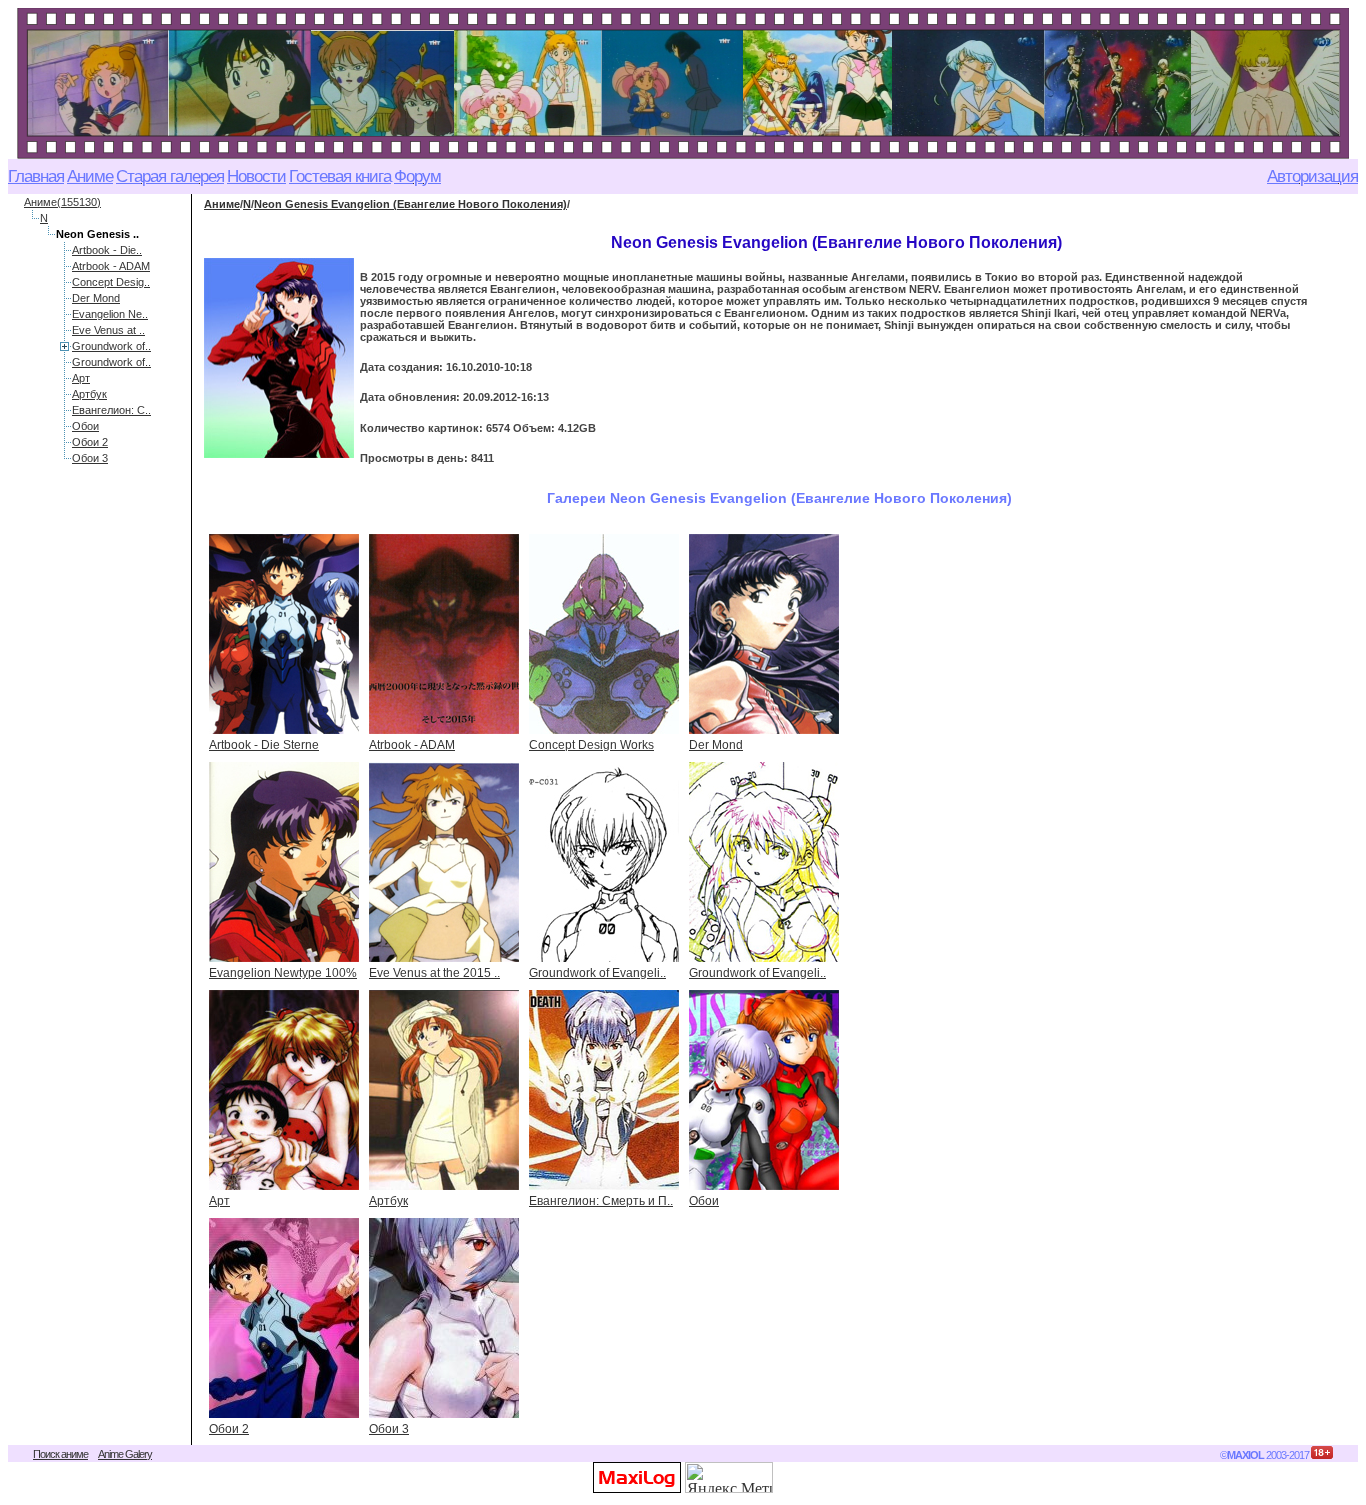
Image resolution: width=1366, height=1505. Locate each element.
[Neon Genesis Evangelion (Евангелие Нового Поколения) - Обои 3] (444, 1318)
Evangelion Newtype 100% (283, 973)
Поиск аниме (60, 1454)
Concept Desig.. (111, 282)
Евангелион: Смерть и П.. (601, 1201)
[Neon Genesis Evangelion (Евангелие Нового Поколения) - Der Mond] (764, 634)
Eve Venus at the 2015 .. (434, 973)
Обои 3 (90, 458)
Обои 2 (90, 442)
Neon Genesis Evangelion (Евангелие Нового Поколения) (410, 204)
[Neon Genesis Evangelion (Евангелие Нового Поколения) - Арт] (284, 1090)
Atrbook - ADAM (111, 266)
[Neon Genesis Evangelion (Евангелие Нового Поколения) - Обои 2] (284, 1318)
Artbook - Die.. (107, 250)
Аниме (222, 204)
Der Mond (96, 298)
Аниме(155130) (62, 202)
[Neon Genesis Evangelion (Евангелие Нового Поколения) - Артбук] (444, 1090)
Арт (81, 378)
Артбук (89, 394)
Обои (85, 426)
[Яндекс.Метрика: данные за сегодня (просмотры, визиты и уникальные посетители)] (729, 1477)
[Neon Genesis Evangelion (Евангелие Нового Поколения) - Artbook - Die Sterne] (284, 634)
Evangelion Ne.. (110, 314)
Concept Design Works (591, 745)
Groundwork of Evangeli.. (597, 973)
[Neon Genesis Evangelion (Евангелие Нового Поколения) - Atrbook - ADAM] (444, 634)
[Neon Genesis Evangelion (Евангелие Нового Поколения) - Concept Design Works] (604, 634)
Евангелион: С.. (111, 410)
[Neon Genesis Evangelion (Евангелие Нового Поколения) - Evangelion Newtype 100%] (284, 862)
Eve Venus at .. (108, 330)
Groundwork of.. (111, 346)
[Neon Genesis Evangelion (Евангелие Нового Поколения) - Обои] (764, 1090)
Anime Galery (125, 1454)
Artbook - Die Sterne (264, 745)
